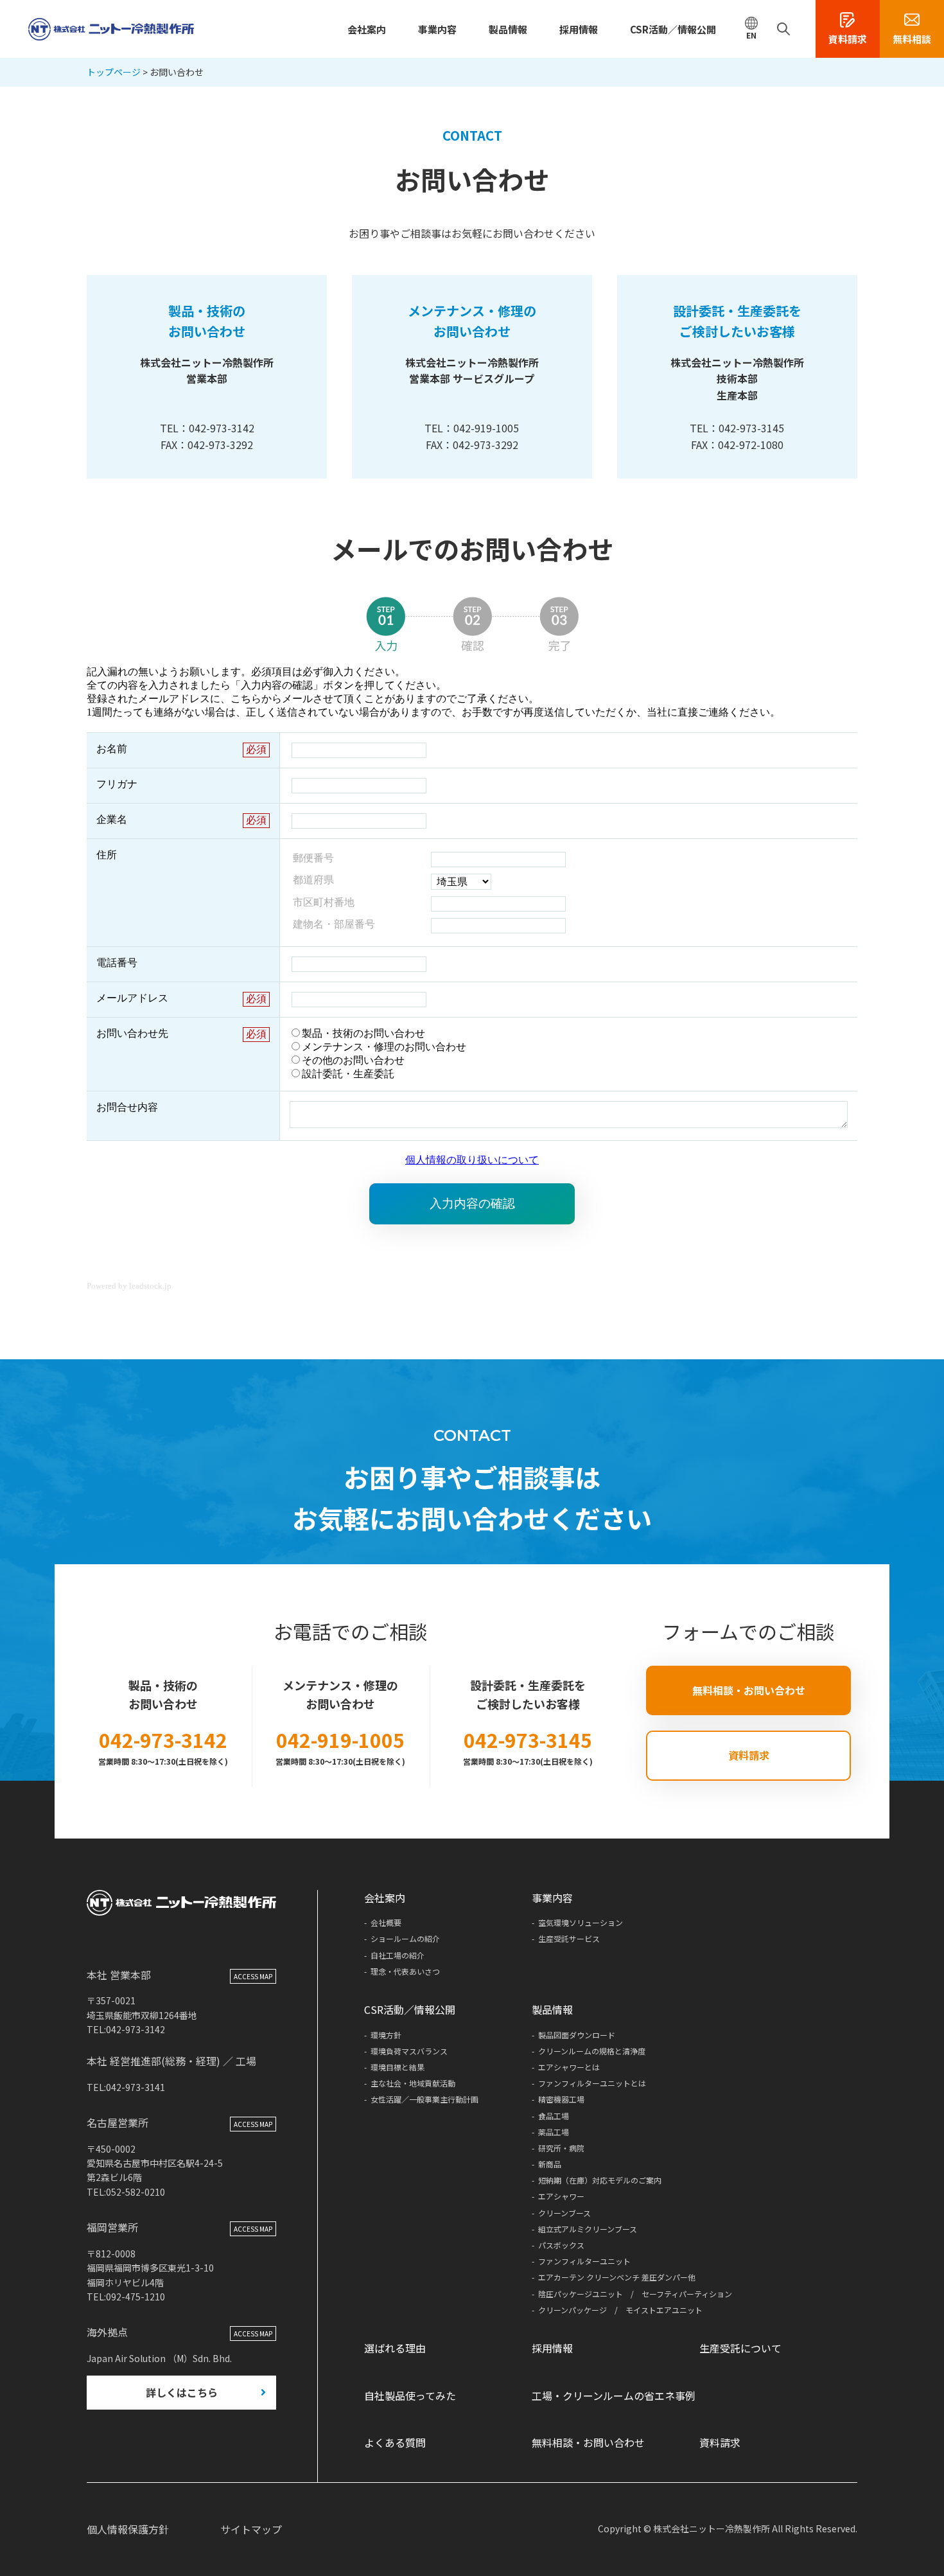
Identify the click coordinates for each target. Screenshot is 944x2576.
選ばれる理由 (395, 2348)
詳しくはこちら (182, 2392)
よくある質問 (395, 2442)
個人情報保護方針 (128, 2529)
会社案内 (367, 29)
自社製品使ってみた (410, 2395)
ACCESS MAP (253, 1976)
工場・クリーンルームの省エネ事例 (614, 2395)
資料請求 (749, 1755)
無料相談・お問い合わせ (749, 1690)
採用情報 (579, 29)
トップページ (114, 72)
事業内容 (437, 29)
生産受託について (740, 2348)
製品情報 (508, 29)
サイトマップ (251, 2529)
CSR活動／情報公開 (673, 29)
